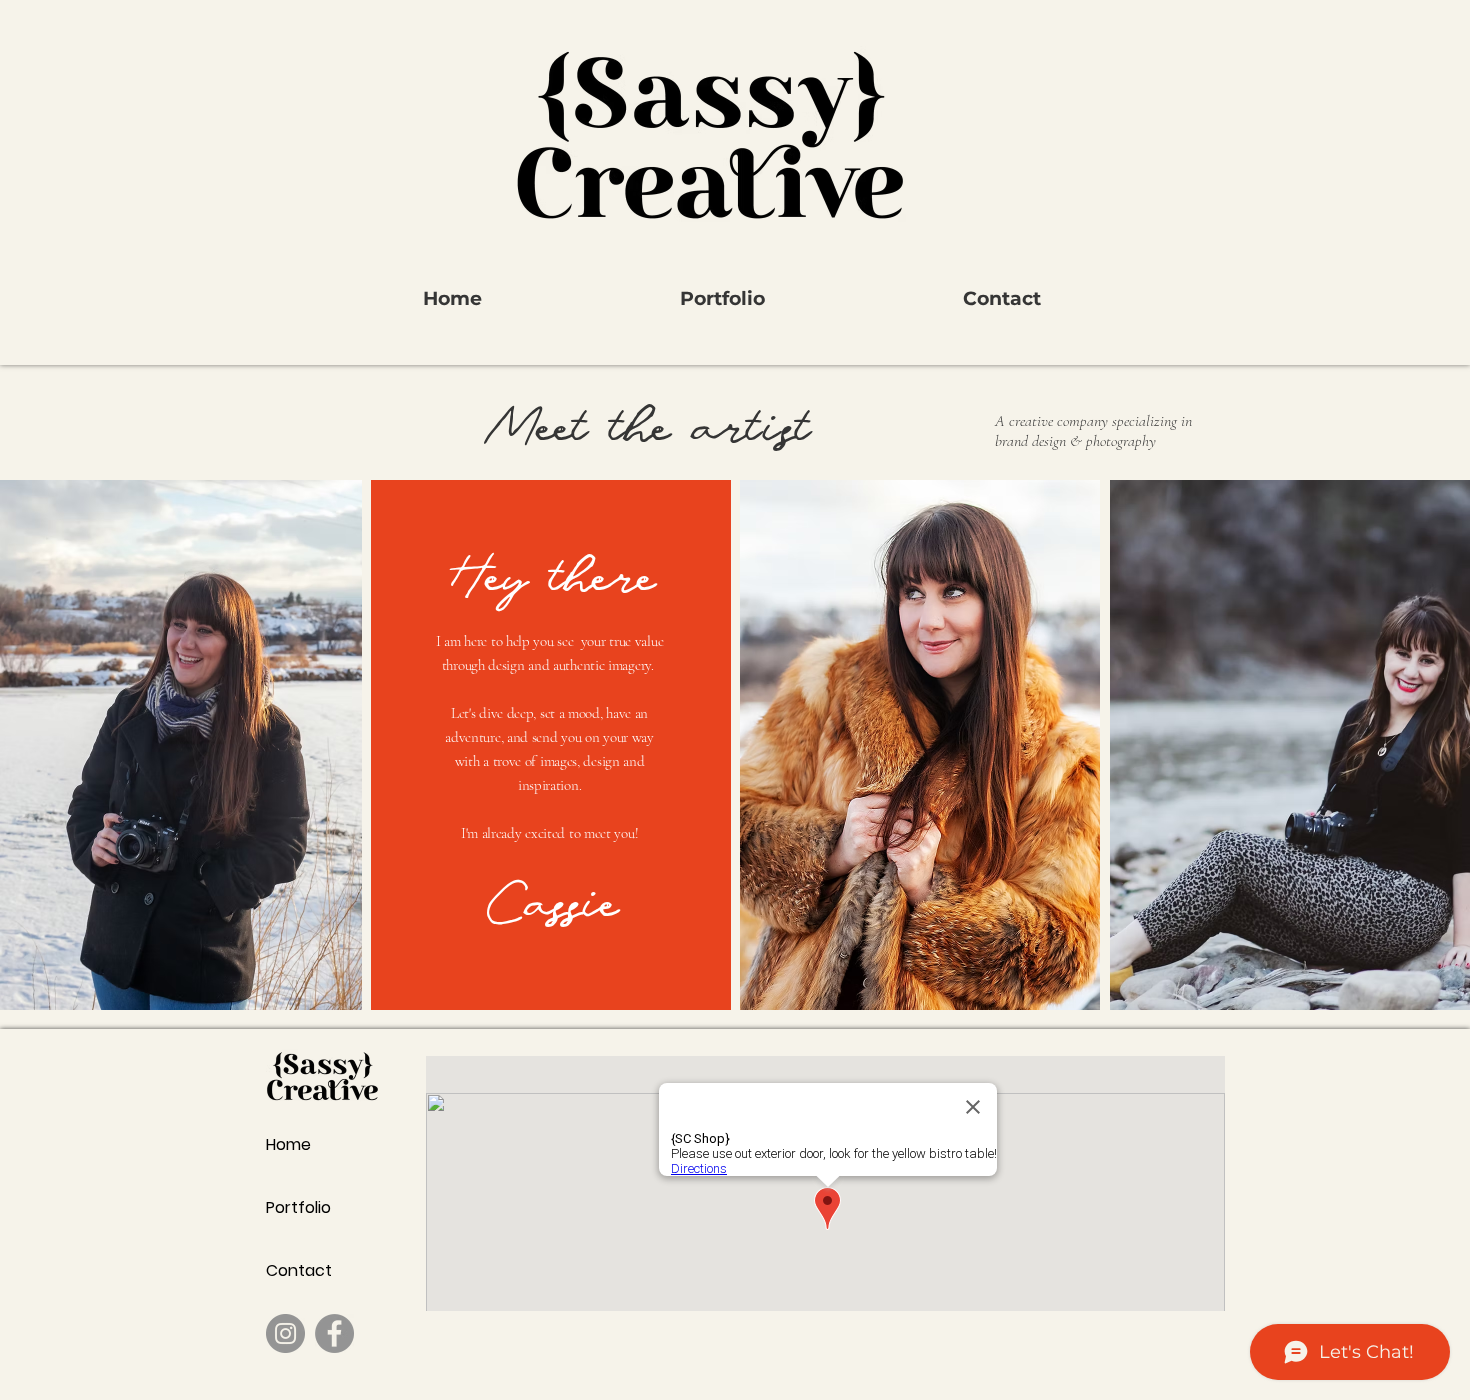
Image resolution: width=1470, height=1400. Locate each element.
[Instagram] (285, 1333)
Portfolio (298, 1207)
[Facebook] (334, 1333)
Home (288, 1144)
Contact (299, 1270)
